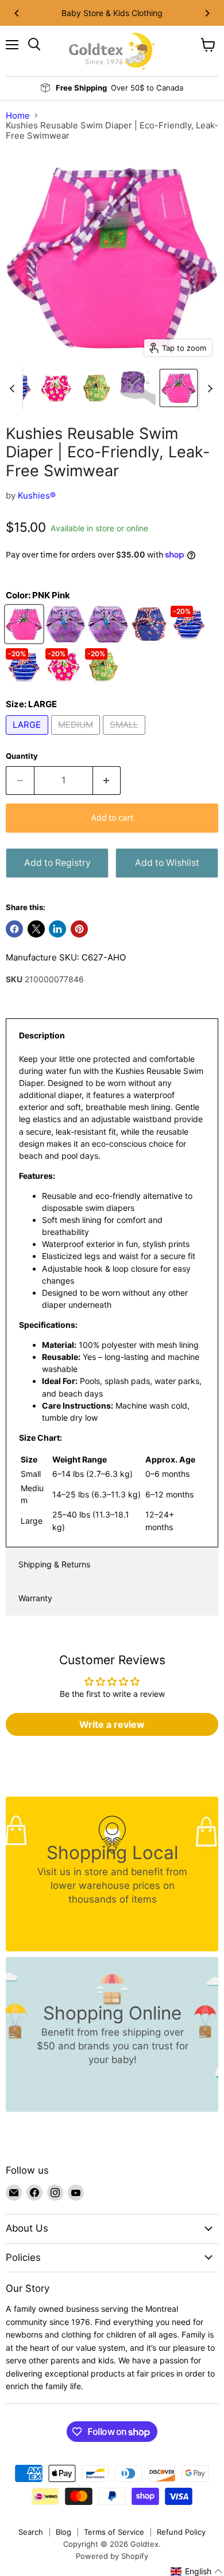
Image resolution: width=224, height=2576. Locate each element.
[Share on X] (36, 929)
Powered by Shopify (112, 2556)
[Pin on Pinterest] (79, 929)
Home (18, 115)
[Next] (207, 13)
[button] (197, 2571)
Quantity (22, 756)
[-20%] (190, 639)
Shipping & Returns (54, 1564)
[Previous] (17, 13)
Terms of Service (114, 2532)
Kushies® (37, 495)
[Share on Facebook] (14, 929)
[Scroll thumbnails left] (14, 389)
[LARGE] (28, 737)
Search (31, 2532)
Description (42, 1035)
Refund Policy (181, 2532)
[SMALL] (125, 737)
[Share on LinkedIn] (57, 929)
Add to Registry (57, 863)
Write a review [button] (112, 1724)
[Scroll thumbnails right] (208, 389)
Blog (63, 2532)
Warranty (35, 1598)
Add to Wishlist (167, 863)
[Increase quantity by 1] (107, 781)
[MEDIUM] (77, 737)
